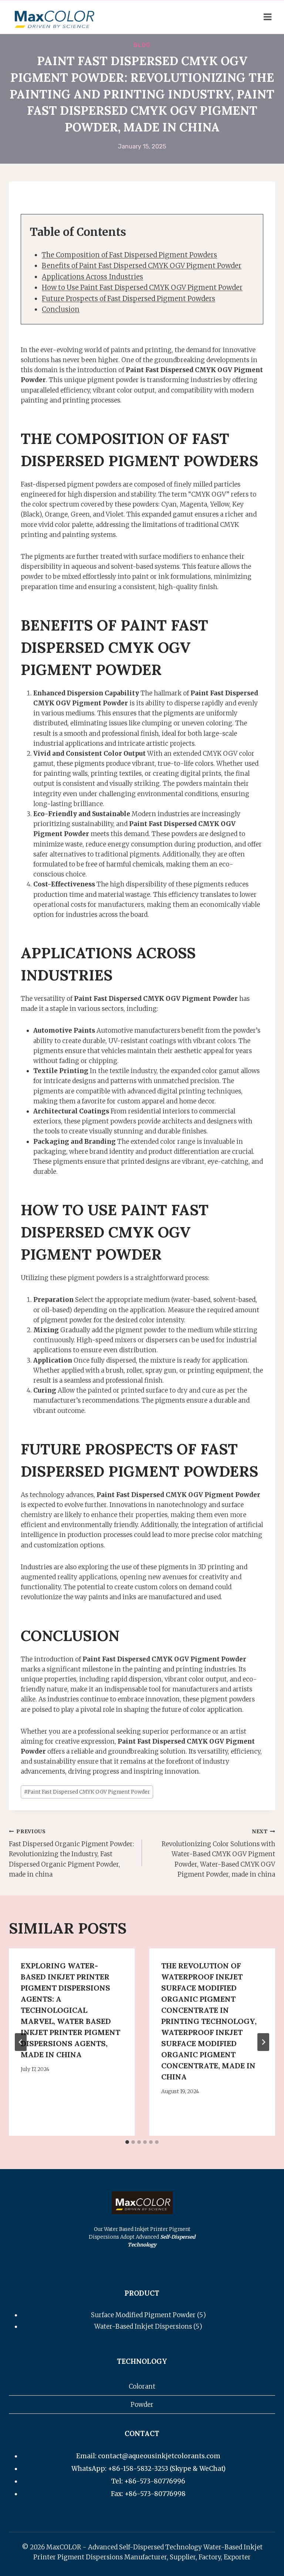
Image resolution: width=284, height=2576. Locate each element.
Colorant (142, 2386)
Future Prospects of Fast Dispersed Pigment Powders (129, 299)
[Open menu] (267, 17)
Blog (142, 45)
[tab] (127, 2142)
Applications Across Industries (92, 277)
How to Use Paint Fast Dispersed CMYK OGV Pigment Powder (142, 288)
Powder (142, 2405)
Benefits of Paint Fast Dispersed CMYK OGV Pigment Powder (142, 266)
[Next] (263, 2042)
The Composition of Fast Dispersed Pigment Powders (129, 255)
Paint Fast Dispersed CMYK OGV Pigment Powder (87, 1792)
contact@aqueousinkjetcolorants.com (159, 2456)
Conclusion (61, 309)
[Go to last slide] (21, 2042)
